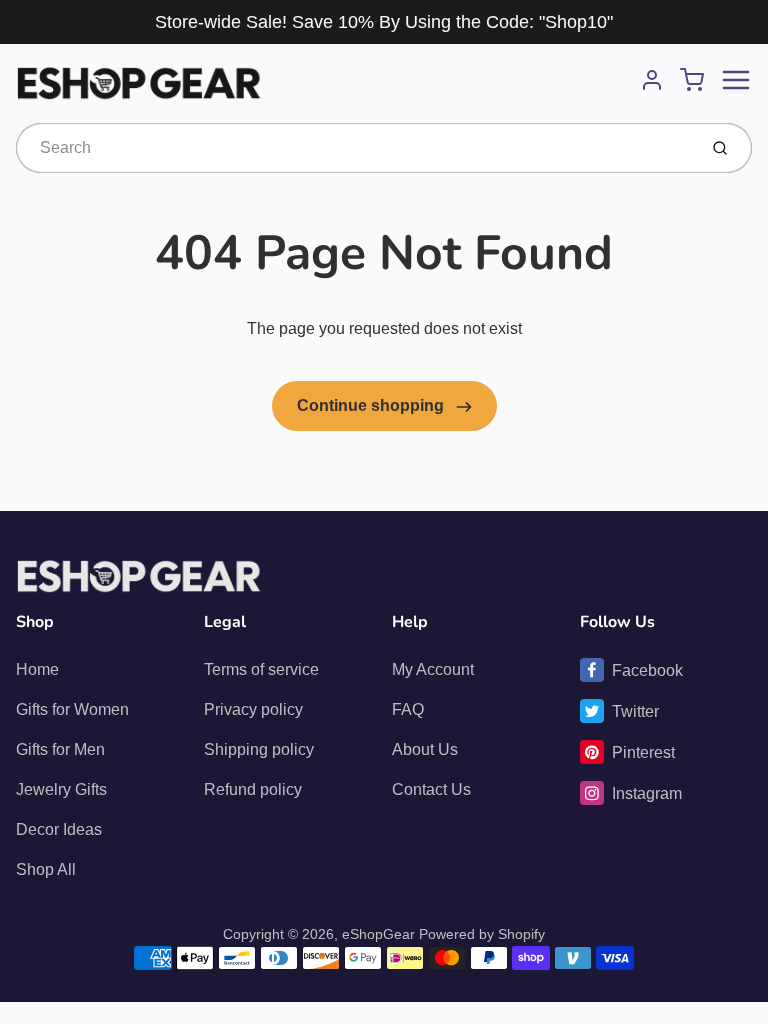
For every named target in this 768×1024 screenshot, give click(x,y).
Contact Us (431, 789)
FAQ (408, 709)
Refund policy (253, 789)
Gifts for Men (60, 749)
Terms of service (261, 669)
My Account (433, 669)
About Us (425, 749)
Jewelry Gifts (61, 789)
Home (37, 669)
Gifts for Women (72, 709)
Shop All (46, 869)
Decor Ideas (59, 829)
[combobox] (354, 148)
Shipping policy (259, 749)
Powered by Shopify (482, 934)
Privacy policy (253, 709)
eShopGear (378, 934)
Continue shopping (372, 405)
